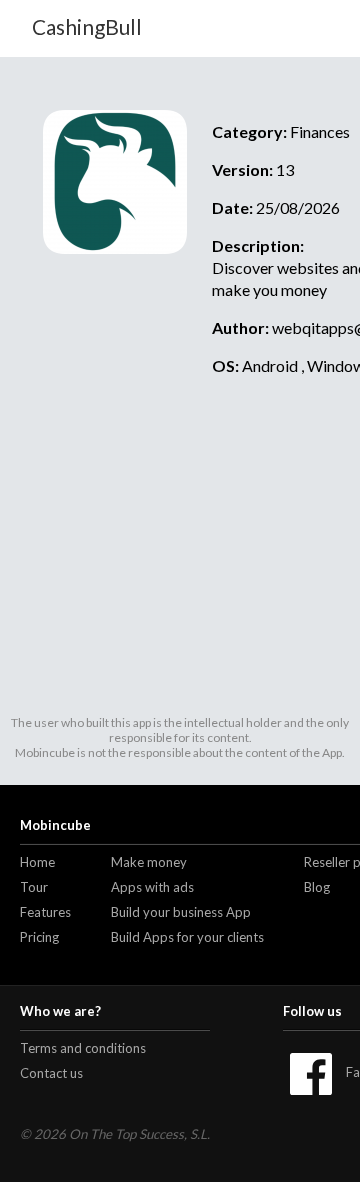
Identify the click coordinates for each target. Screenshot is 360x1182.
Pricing (39, 937)
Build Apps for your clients (187, 937)
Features (45, 912)
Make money (149, 862)
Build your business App (181, 912)
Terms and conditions (83, 1048)
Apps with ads (152, 887)
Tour (34, 887)
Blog (317, 887)
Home (37, 862)
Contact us (51, 1073)
